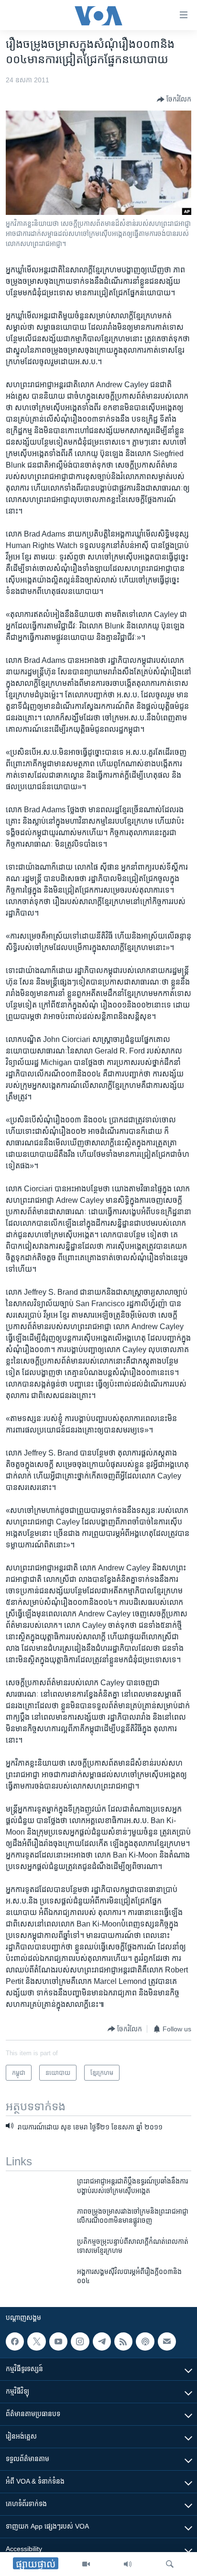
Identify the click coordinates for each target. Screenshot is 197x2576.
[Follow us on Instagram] (80, 2341)
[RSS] (123, 2341)
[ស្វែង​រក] (170, 2564)
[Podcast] (145, 2341)
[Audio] (128, 2564)
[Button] (174, 100)
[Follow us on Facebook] (15, 2341)
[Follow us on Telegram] (102, 2341)
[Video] (86, 2564)
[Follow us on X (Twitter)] (36, 2341)
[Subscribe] (167, 2341)
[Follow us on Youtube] (58, 2341)
